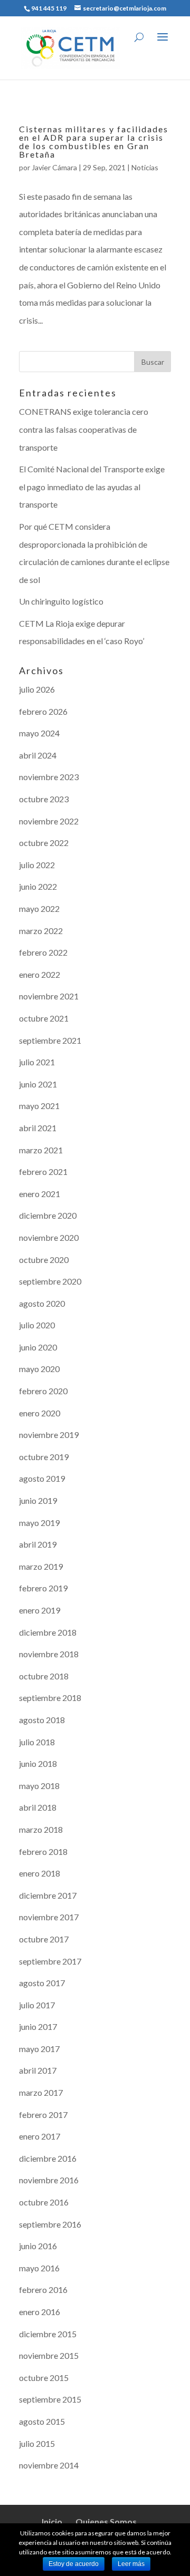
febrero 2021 (43, 1172)
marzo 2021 (41, 1150)
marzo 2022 (41, 931)
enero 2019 (40, 1610)
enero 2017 (40, 2136)
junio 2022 (38, 886)
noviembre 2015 (49, 2355)
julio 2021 (37, 1062)
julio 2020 (37, 1325)
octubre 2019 (44, 1457)
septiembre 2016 (50, 2224)
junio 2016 (38, 2246)
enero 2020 (40, 1413)
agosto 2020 (42, 1303)
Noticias (145, 167)
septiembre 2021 (50, 1040)
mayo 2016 (39, 2268)
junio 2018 (38, 1763)
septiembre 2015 (50, 2399)
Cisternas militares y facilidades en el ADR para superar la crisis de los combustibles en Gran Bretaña (94, 142)
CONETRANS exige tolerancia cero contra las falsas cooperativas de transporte (84, 429)
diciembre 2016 (48, 2158)
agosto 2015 (42, 2421)
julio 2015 (37, 2443)
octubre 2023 (44, 799)
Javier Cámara (54, 167)
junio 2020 (38, 1347)
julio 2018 (37, 1742)
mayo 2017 (39, 2049)
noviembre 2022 (49, 821)
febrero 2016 (43, 2290)
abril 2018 (38, 1807)
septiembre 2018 (50, 1698)
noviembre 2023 (49, 777)
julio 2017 (37, 2005)
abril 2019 (38, 1544)
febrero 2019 (43, 1588)
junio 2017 (38, 2026)
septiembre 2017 (50, 1961)
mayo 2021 (39, 1106)
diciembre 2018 (48, 1632)
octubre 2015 (44, 2378)
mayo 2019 (39, 1523)
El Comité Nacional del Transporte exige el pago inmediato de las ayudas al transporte (92, 487)
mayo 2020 (39, 1369)
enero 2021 (40, 1194)
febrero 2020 (43, 1391)
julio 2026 (37, 689)
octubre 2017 (44, 1939)
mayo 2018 (39, 1786)
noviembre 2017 (49, 1917)
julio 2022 (37, 865)
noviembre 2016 (49, 2180)
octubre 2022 (44, 843)
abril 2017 (38, 2070)
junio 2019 (38, 1500)
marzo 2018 (41, 1829)
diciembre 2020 (48, 1215)
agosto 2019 (42, 1478)
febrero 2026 (43, 711)
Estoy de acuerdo (74, 2564)
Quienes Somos (106, 2521)
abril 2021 (38, 1128)
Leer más (131, 2564)
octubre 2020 (44, 1260)
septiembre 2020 (50, 1281)
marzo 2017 (41, 2092)
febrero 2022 (43, 952)
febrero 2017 (43, 2115)
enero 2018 (40, 1873)
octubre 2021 (44, 1018)
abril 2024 (38, 755)
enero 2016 (40, 2312)
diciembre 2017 (48, 1895)
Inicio (52, 2521)
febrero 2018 (43, 1851)
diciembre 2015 (48, 2334)
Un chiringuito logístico (61, 601)
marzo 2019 (41, 1566)
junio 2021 (38, 1084)
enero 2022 (40, 974)
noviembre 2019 (49, 1435)
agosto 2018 (42, 1720)
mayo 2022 (39, 908)
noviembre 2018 (49, 1654)
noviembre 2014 (49, 2465)
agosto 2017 (42, 1983)
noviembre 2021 (49, 996)
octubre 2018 (44, 1676)
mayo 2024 (39, 733)
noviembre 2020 (49, 1237)
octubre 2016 (44, 2202)
